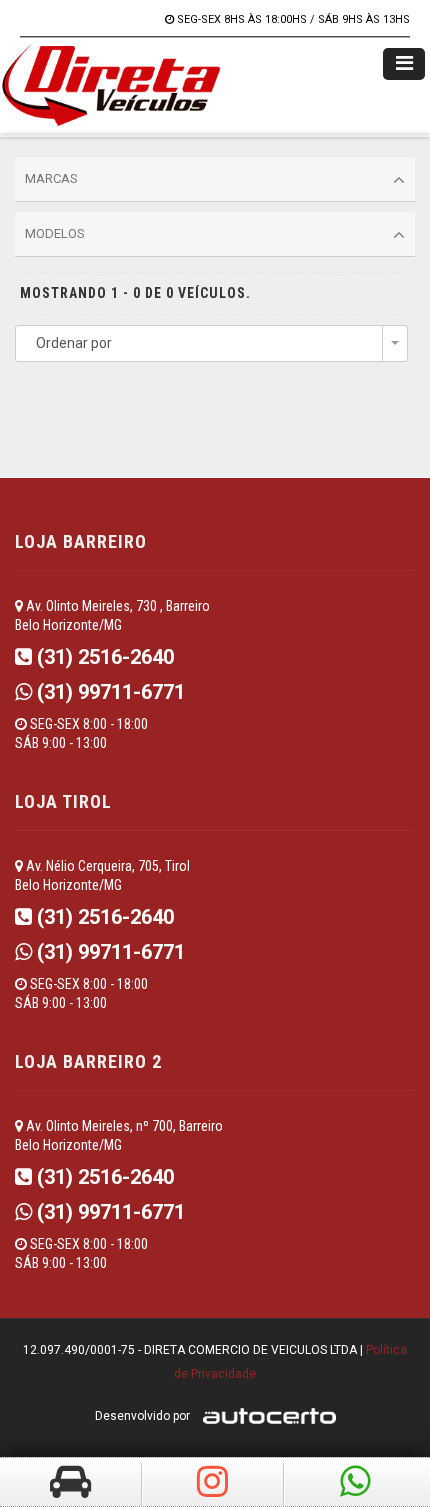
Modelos (55, 233)
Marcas (51, 178)
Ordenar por (74, 343)
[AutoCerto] (264, 1416)
